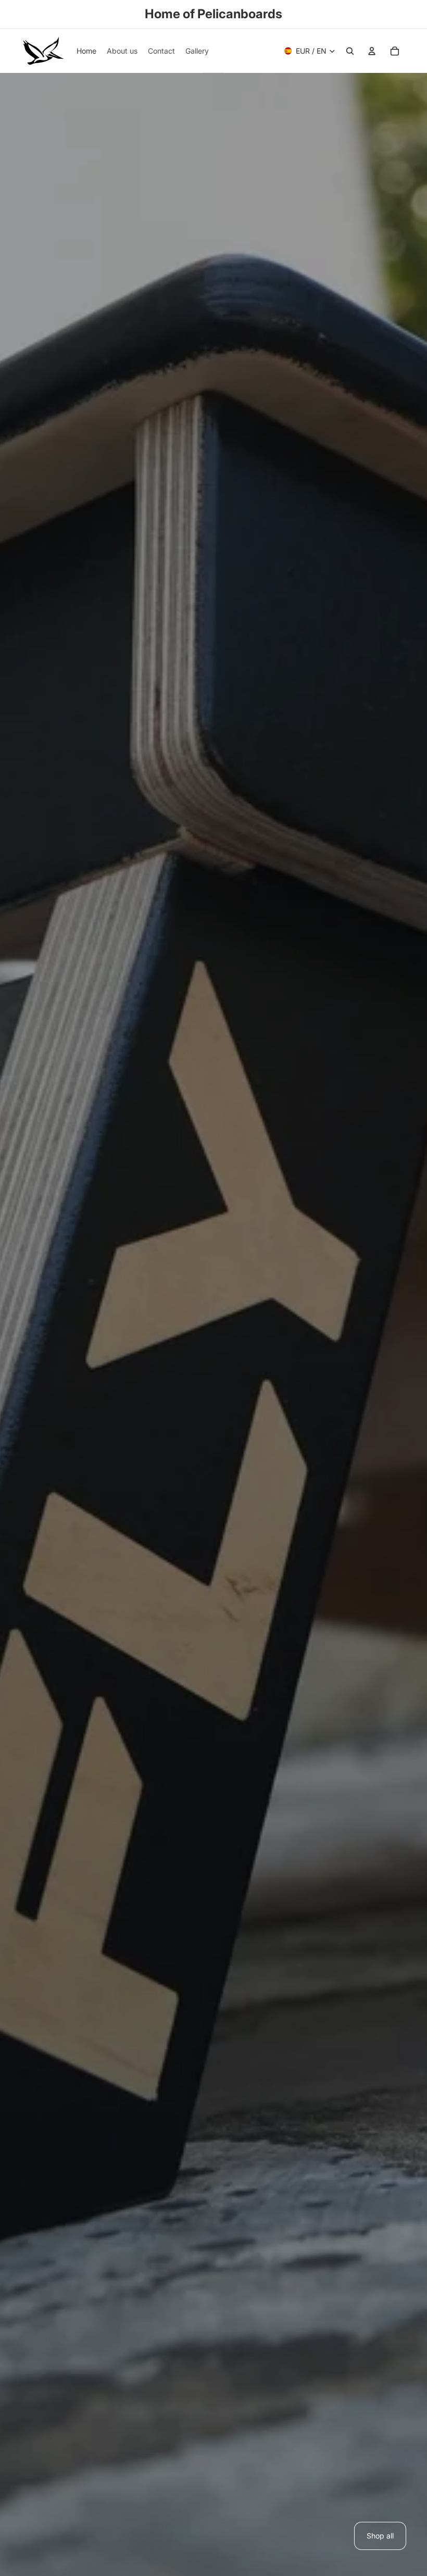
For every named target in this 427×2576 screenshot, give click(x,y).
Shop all (380, 2536)
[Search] (350, 51)
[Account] (372, 51)
